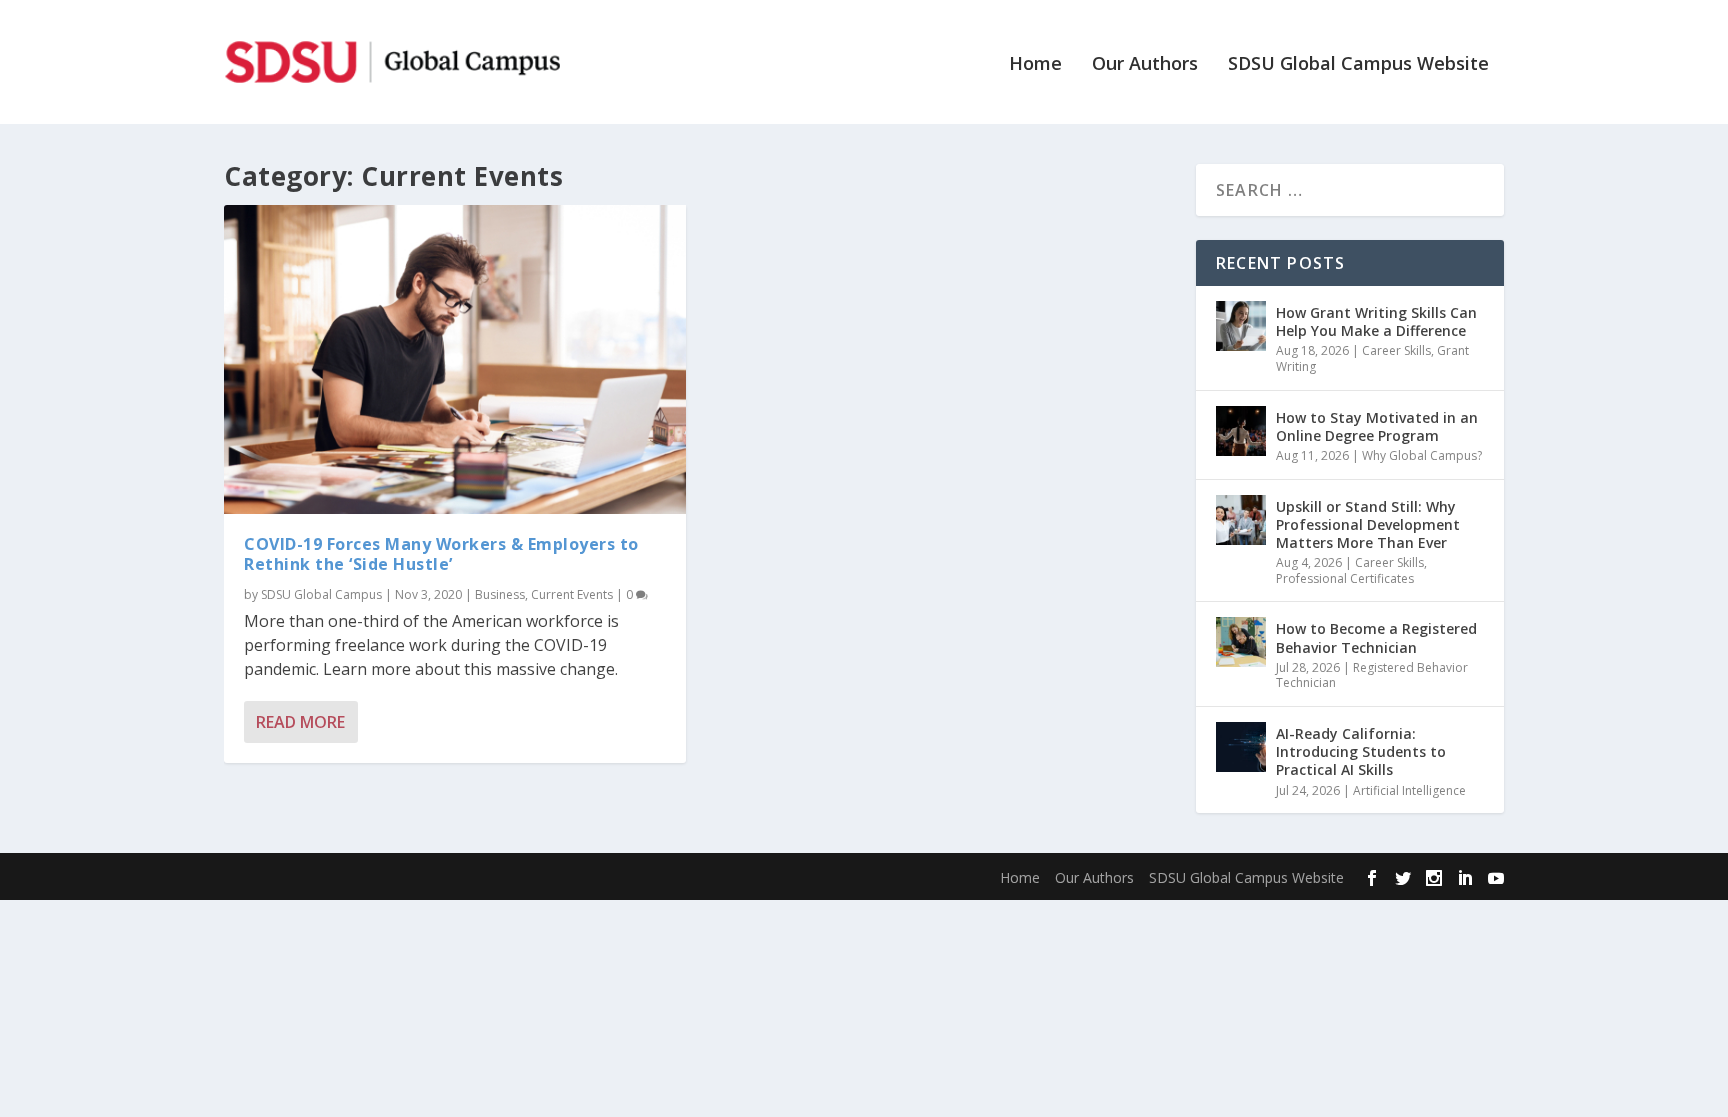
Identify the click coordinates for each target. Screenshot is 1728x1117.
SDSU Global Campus (321, 594)
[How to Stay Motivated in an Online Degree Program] (1241, 431)
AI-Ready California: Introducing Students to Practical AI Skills (1361, 751)
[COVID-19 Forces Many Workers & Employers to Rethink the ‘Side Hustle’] (455, 359)
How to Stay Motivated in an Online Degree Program (1377, 426)
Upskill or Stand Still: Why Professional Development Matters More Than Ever (1368, 524)
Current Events (572, 594)
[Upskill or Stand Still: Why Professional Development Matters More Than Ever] (1241, 520)
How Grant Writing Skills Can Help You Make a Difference (1376, 321)
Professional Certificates (1345, 578)
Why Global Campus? (1422, 455)
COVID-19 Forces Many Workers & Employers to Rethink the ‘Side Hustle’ (441, 554)
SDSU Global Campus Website (1358, 65)
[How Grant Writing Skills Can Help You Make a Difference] (1241, 326)
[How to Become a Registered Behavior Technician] (1241, 642)
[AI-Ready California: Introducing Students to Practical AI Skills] (1241, 747)
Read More (300, 722)
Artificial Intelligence (1409, 790)
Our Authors (1145, 65)
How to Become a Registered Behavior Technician (1376, 637)
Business (500, 594)
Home (1035, 65)
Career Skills (1396, 350)
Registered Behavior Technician (1372, 675)
